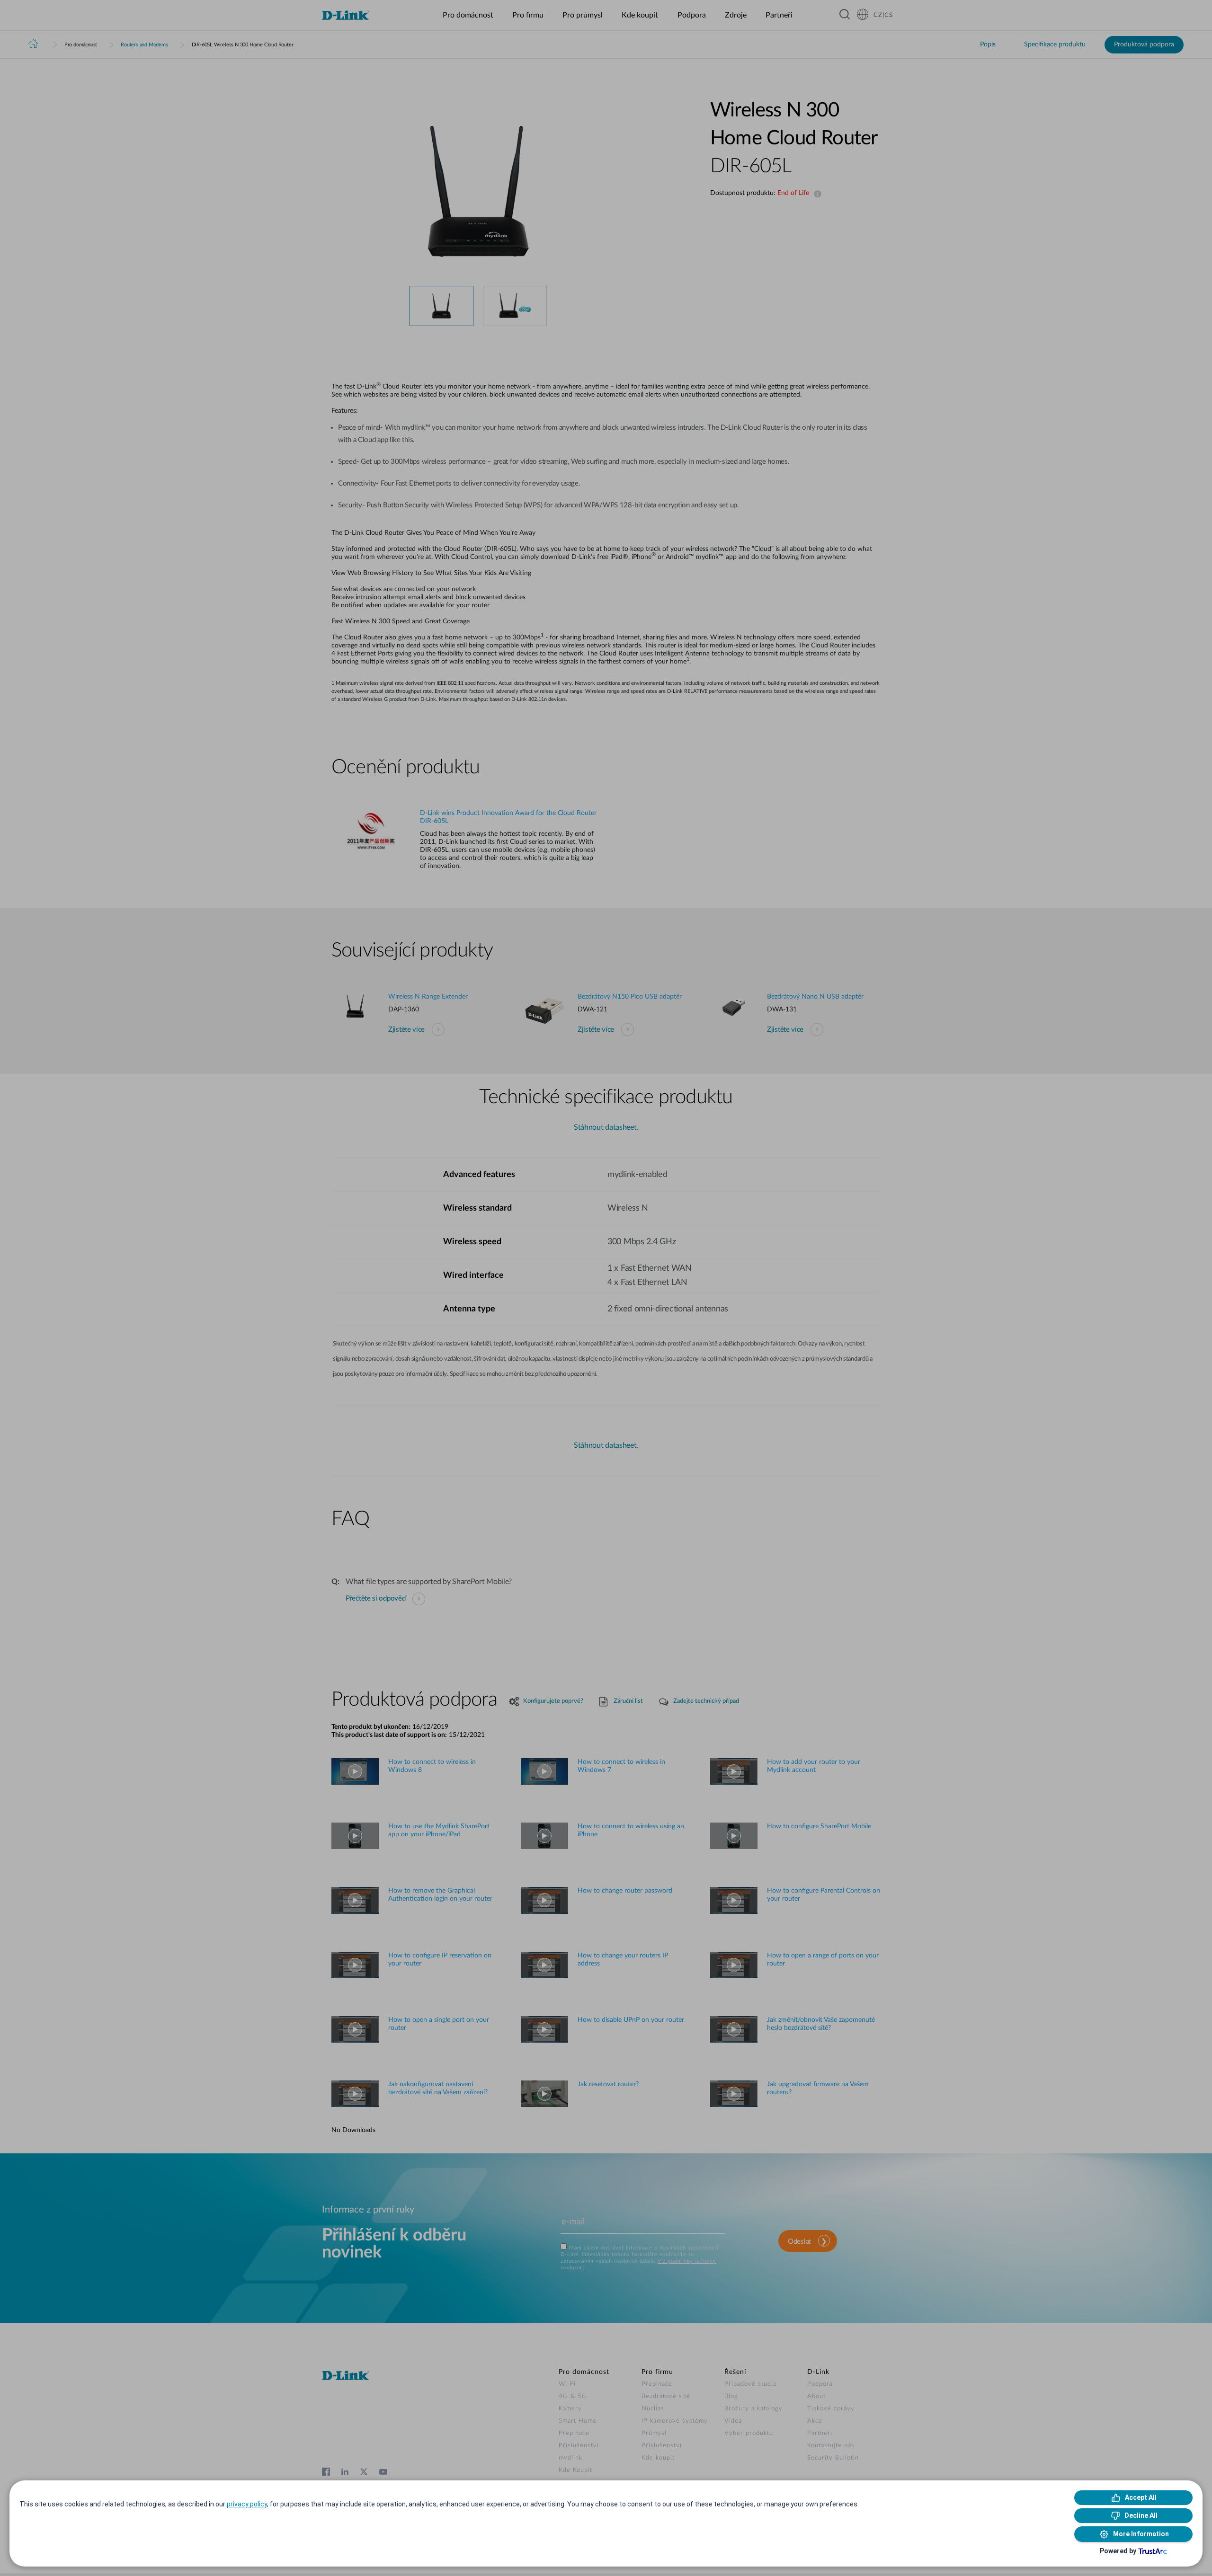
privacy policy (247, 2504)
